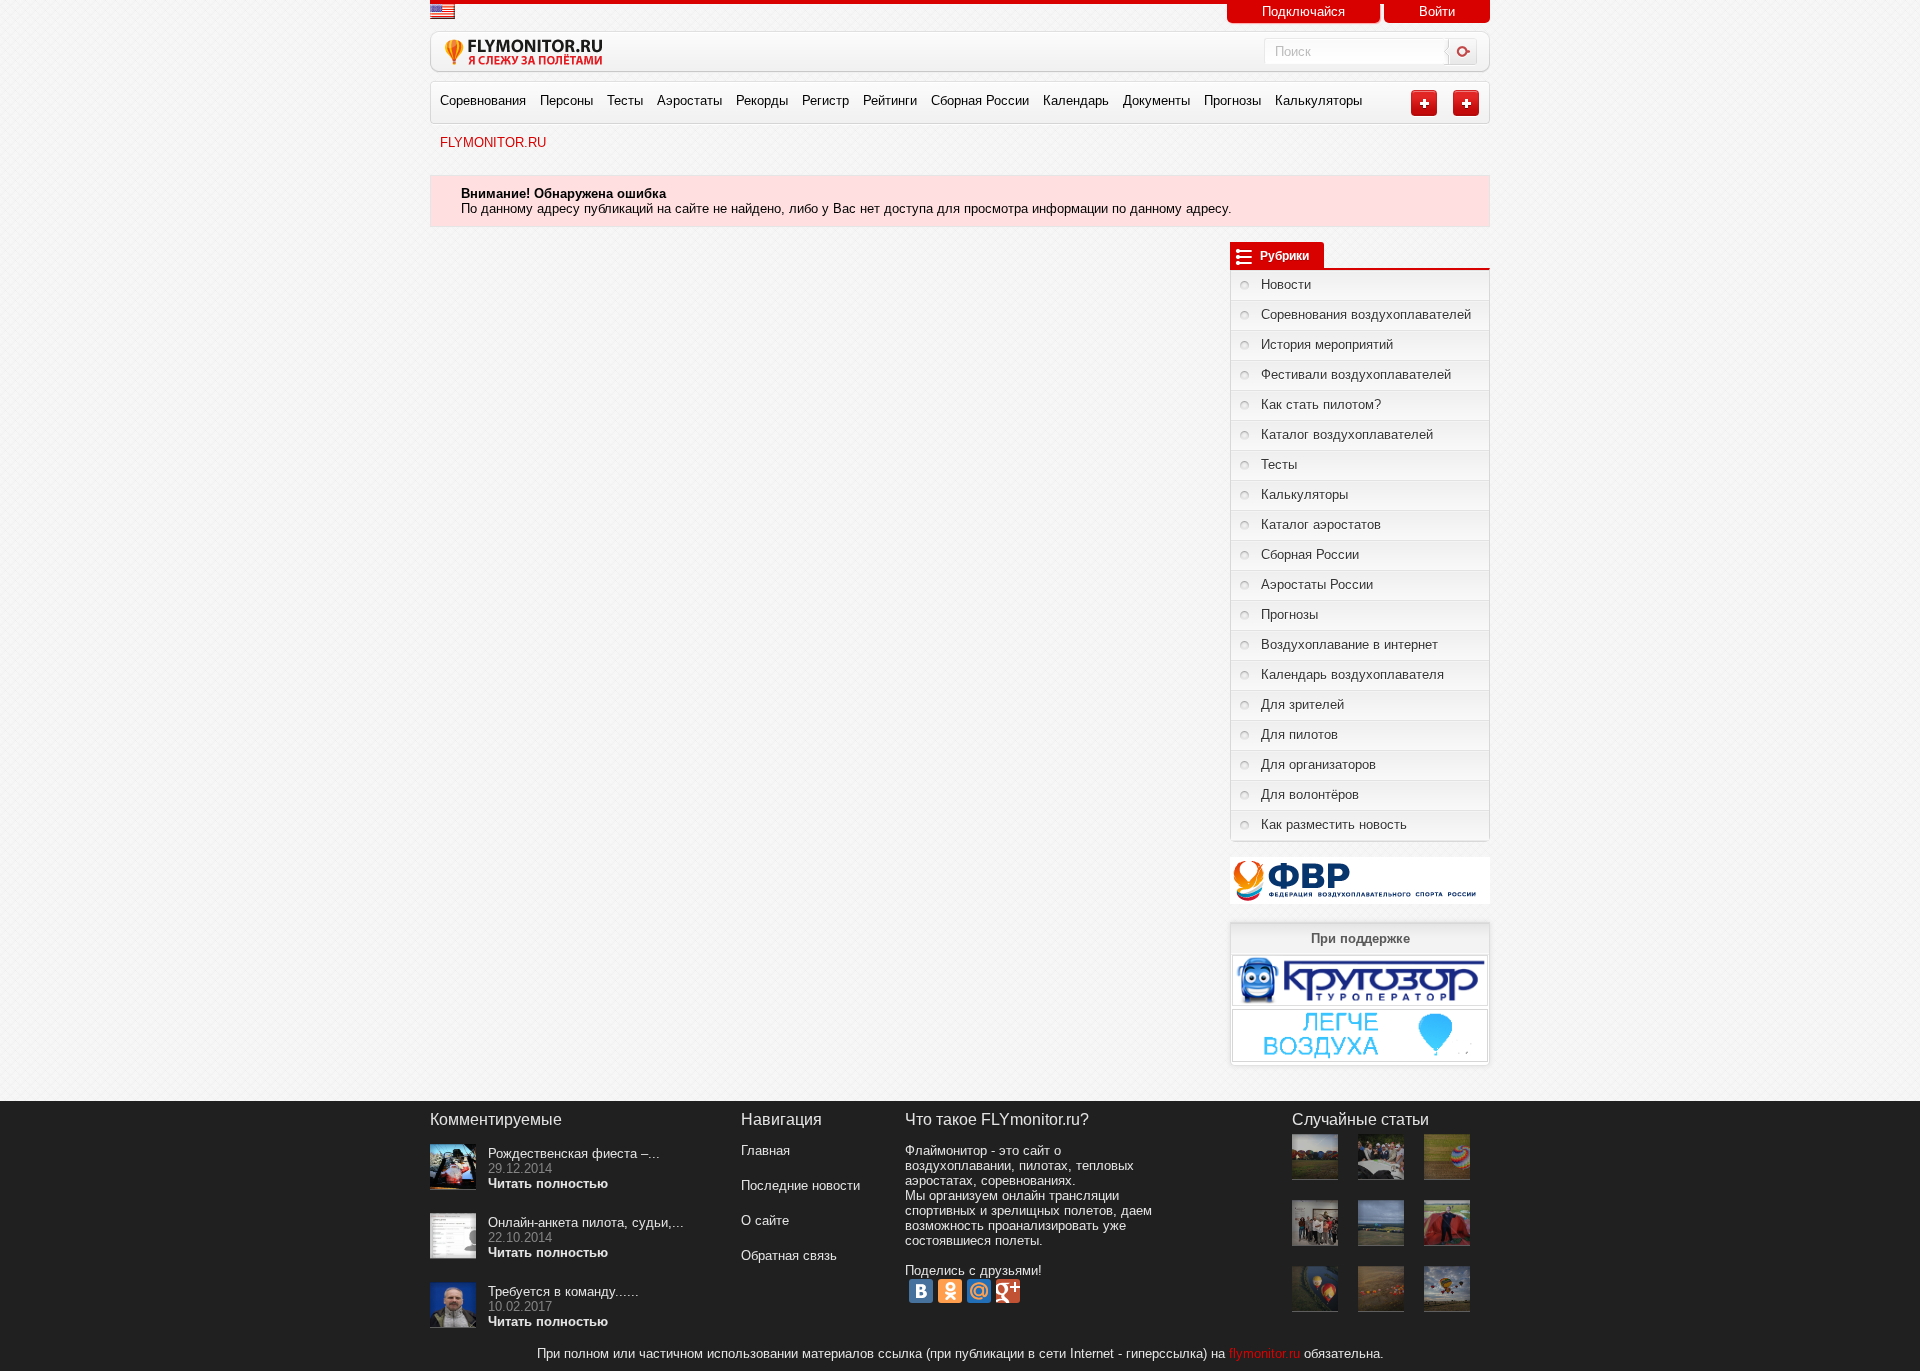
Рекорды (762, 100)
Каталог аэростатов (1321, 524)
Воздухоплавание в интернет (1349, 644)
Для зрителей (1302, 704)
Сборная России (980, 100)
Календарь (1076, 100)
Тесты (625, 100)
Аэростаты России (1317, 584)
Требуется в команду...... (563, 1291)
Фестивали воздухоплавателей (1356, 374)
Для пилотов (1299, 734)
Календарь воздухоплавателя (1352, 674)
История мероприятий (1327, 344)
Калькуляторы (1318, 100)
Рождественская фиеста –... (574, 1153)
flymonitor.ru (1264, 1353)
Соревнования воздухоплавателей (1366, 314)
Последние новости (800, 1185)
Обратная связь (789, 1255)
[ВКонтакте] (921, 1291)
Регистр (825, 100)
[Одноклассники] (950, 1291)
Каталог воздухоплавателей (1347, 434)
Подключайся (1303, 11)
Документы (1156, 100)
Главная (765, 1150)
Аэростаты (689, 100)
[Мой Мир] (979, 1291)
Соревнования (483, 100)
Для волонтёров (1310, 794)
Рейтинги (890, 100)
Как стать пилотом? (1321, 404)
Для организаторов (1318, 764)
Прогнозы (1232, 100)
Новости (1286, 284)
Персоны (566, 100)
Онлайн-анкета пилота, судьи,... (586, 1222)
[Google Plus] (1008, 1291)
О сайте (765, 1220)
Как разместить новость (1334, 824)
